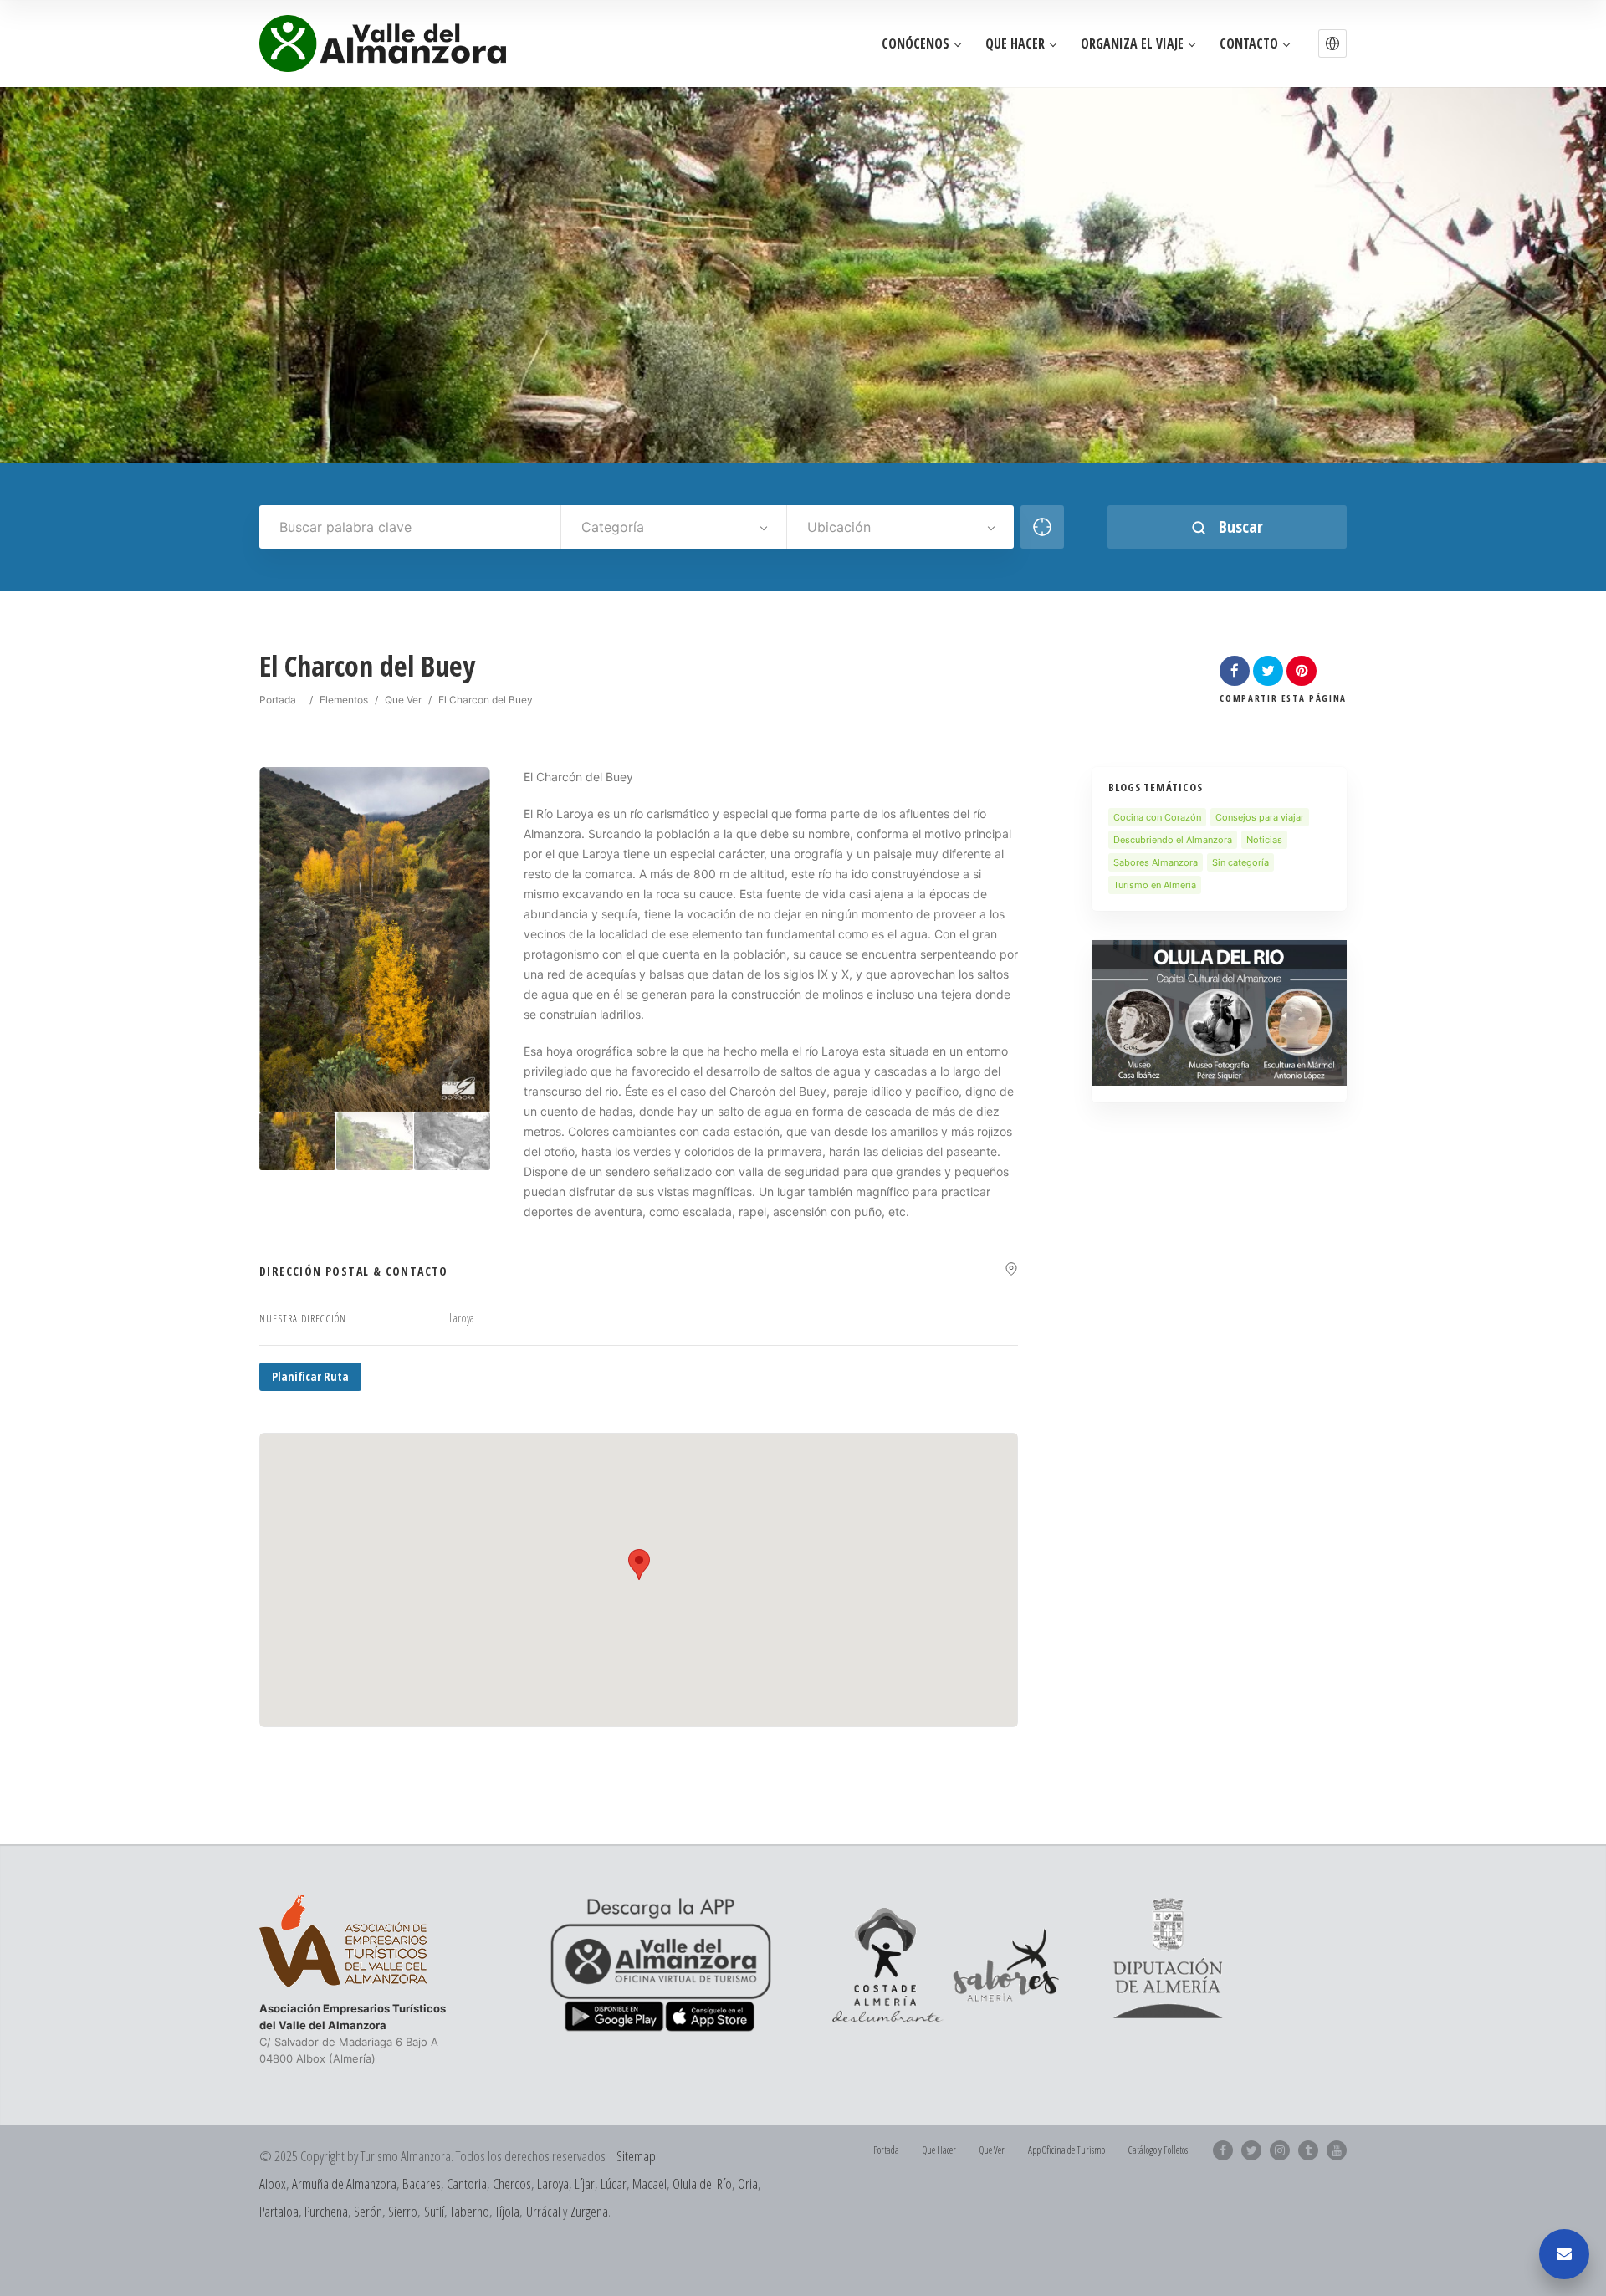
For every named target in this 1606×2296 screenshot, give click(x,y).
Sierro (403, 2211)
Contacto (1249, 44)
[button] (1332, 43)
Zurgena (589, 2211)
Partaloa (279, 2211)
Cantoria (467, 2184)
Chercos (512, 2184)
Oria (748, 2184)
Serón (368, 2211)
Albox (273, 2184)
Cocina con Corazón (1157, 817)
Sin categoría (1240, 862)
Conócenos (916, 44)
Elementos (344, 700)
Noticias (1264, 840)
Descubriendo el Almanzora (1173, 840)
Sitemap (636, 2156)
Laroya (553, 2184)
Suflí (434, 2211)
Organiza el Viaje (1132, 44)
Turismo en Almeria (1155, 885)
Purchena (326, 2211)
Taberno (470, 2211)
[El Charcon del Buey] (298, 1141)
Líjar (585, 2184)
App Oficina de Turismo (1066, 2150)
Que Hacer (1015, 44)
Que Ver (403, 700)
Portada (278, 700)
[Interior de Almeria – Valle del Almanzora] (383, 43)
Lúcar (614, 2184)
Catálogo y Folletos (1158, 2150)
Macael (650, 2184)
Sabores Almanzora (1156, 862)
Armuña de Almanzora (344, 2184)
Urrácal (543, 2211)
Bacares (422, 2184)
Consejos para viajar (1260, 817)
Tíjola (507, 2211)
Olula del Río (702, 2184)
